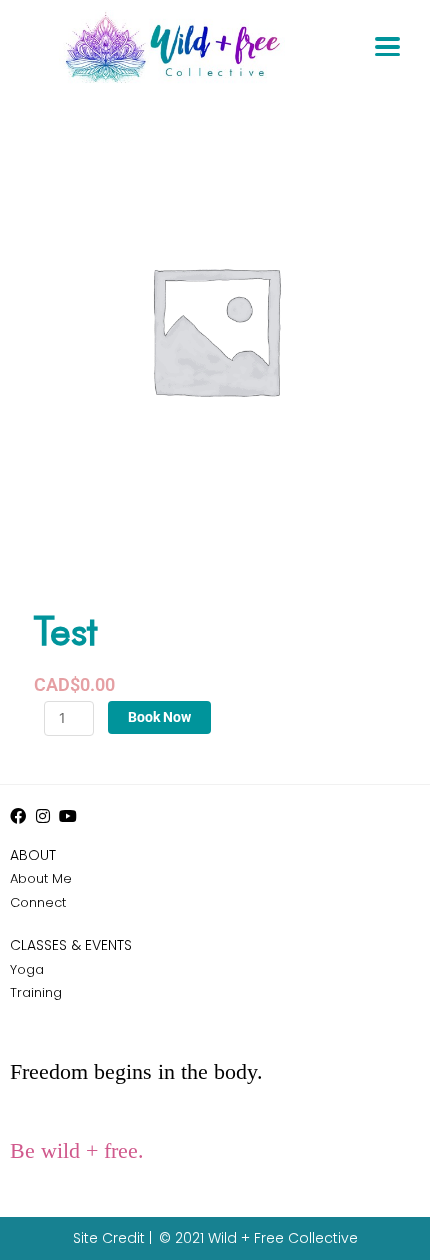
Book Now (159, 717)
